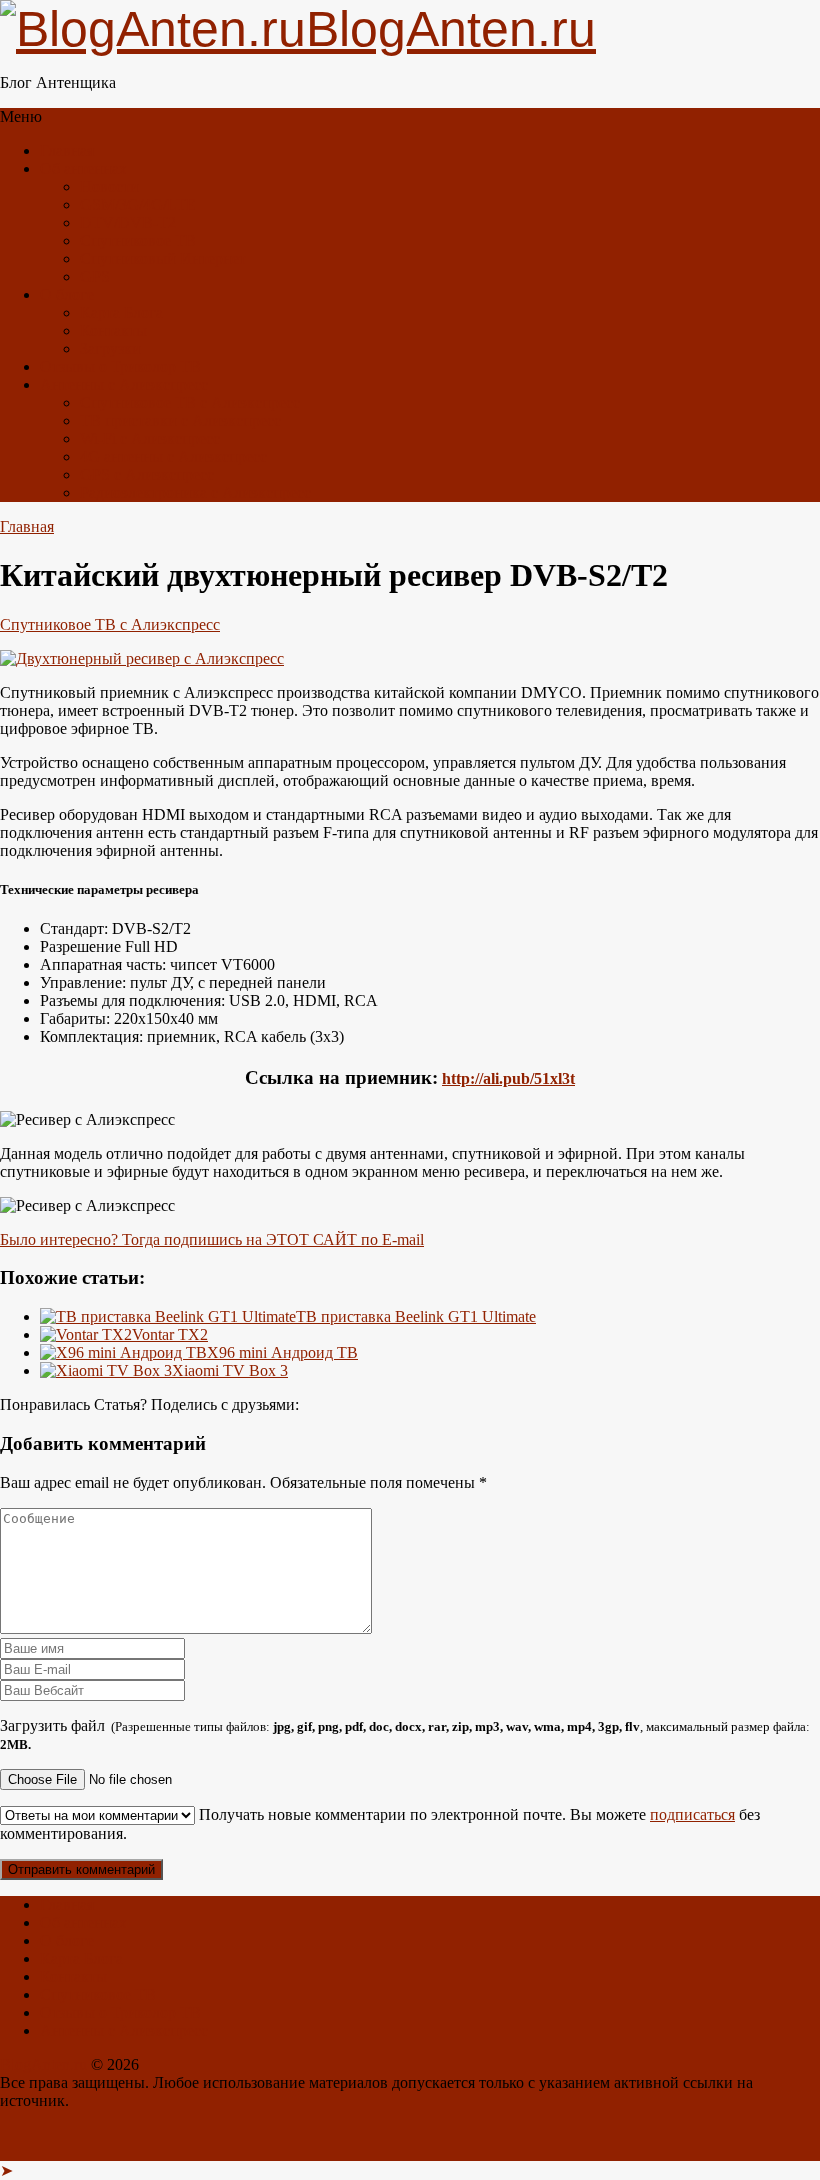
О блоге (67, 294)
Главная (67, 150)
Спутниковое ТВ (138, 240)
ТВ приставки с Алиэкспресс (180, 420)
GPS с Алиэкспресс (147, 474)
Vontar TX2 (170, 1334)
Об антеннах (83, 168)
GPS (95, 276)
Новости (109, 186)
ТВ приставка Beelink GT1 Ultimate (416, 1316)
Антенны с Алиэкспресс (124, 384)
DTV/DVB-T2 (128, 222)
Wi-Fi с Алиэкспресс (150, 438)
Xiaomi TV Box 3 (230, 1370)
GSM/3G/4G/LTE (138, 204)
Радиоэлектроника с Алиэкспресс (195, 492)
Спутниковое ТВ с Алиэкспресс (190, 402)
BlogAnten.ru (43, 2064)
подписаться (692, 1814)
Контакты (113, 330)
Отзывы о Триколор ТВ (120, 366)
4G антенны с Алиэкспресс (173, 456)
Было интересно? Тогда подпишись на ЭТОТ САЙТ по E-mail (212, 1239)
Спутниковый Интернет (163, 258)
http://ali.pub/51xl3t (508, 1078)
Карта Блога (121, 312)
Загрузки (110, 348)
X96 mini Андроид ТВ (282, 1352)
